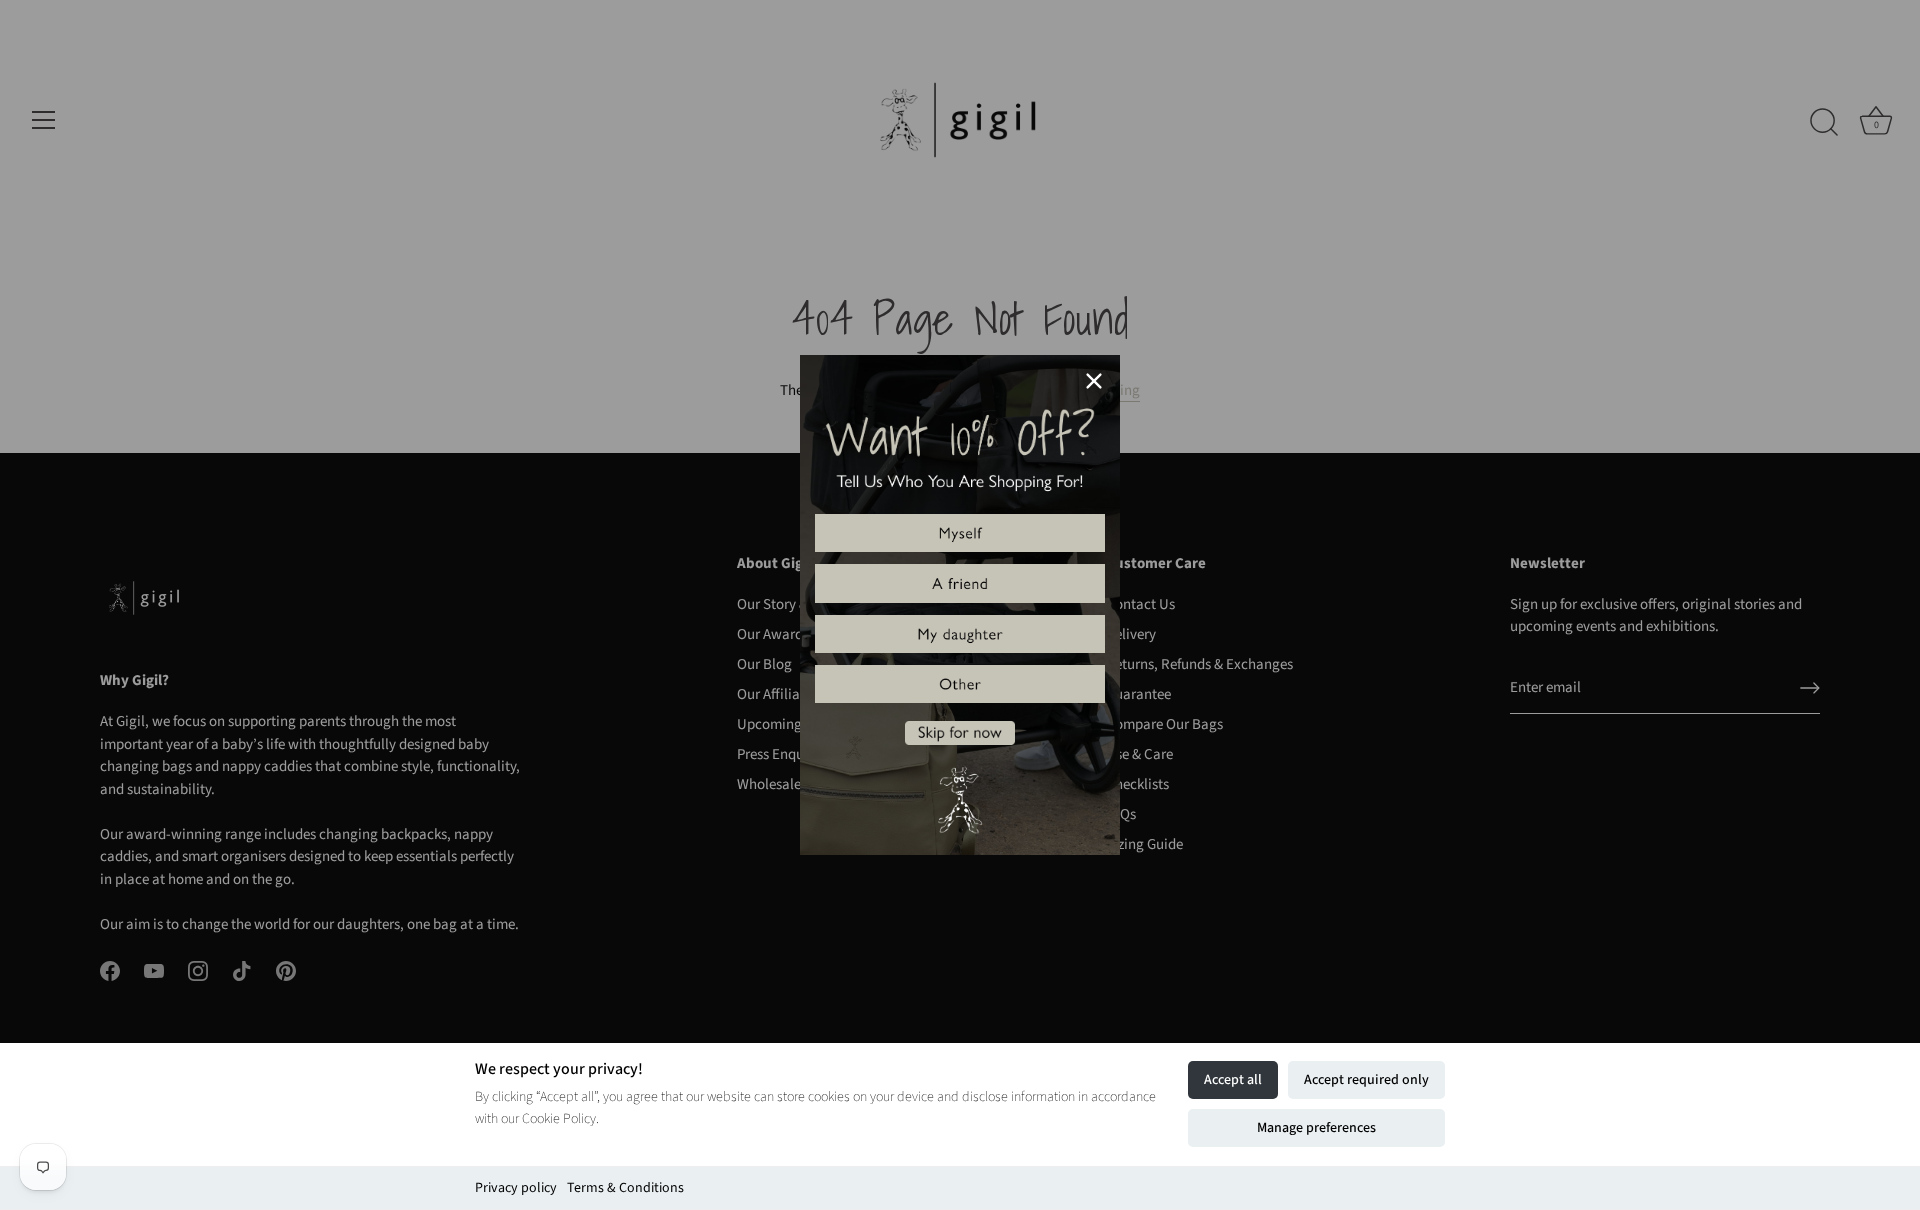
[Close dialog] (1094, 381)
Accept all (1233, 1080)
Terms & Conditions (625, 1188)
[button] (960, 533)
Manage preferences (1316, 1128)
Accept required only (1366, 1080)
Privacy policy (516, 1188)
